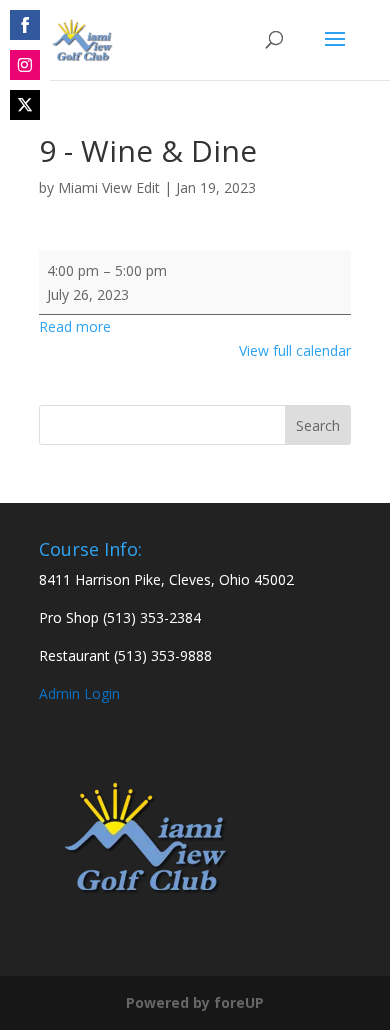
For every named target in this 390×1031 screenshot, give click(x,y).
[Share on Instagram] (25, 65)
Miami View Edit (109, 187)
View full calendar (295, 350)
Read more (75, 326)
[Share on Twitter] (25, 105)
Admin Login (79, 693)
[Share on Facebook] (25, 25)
